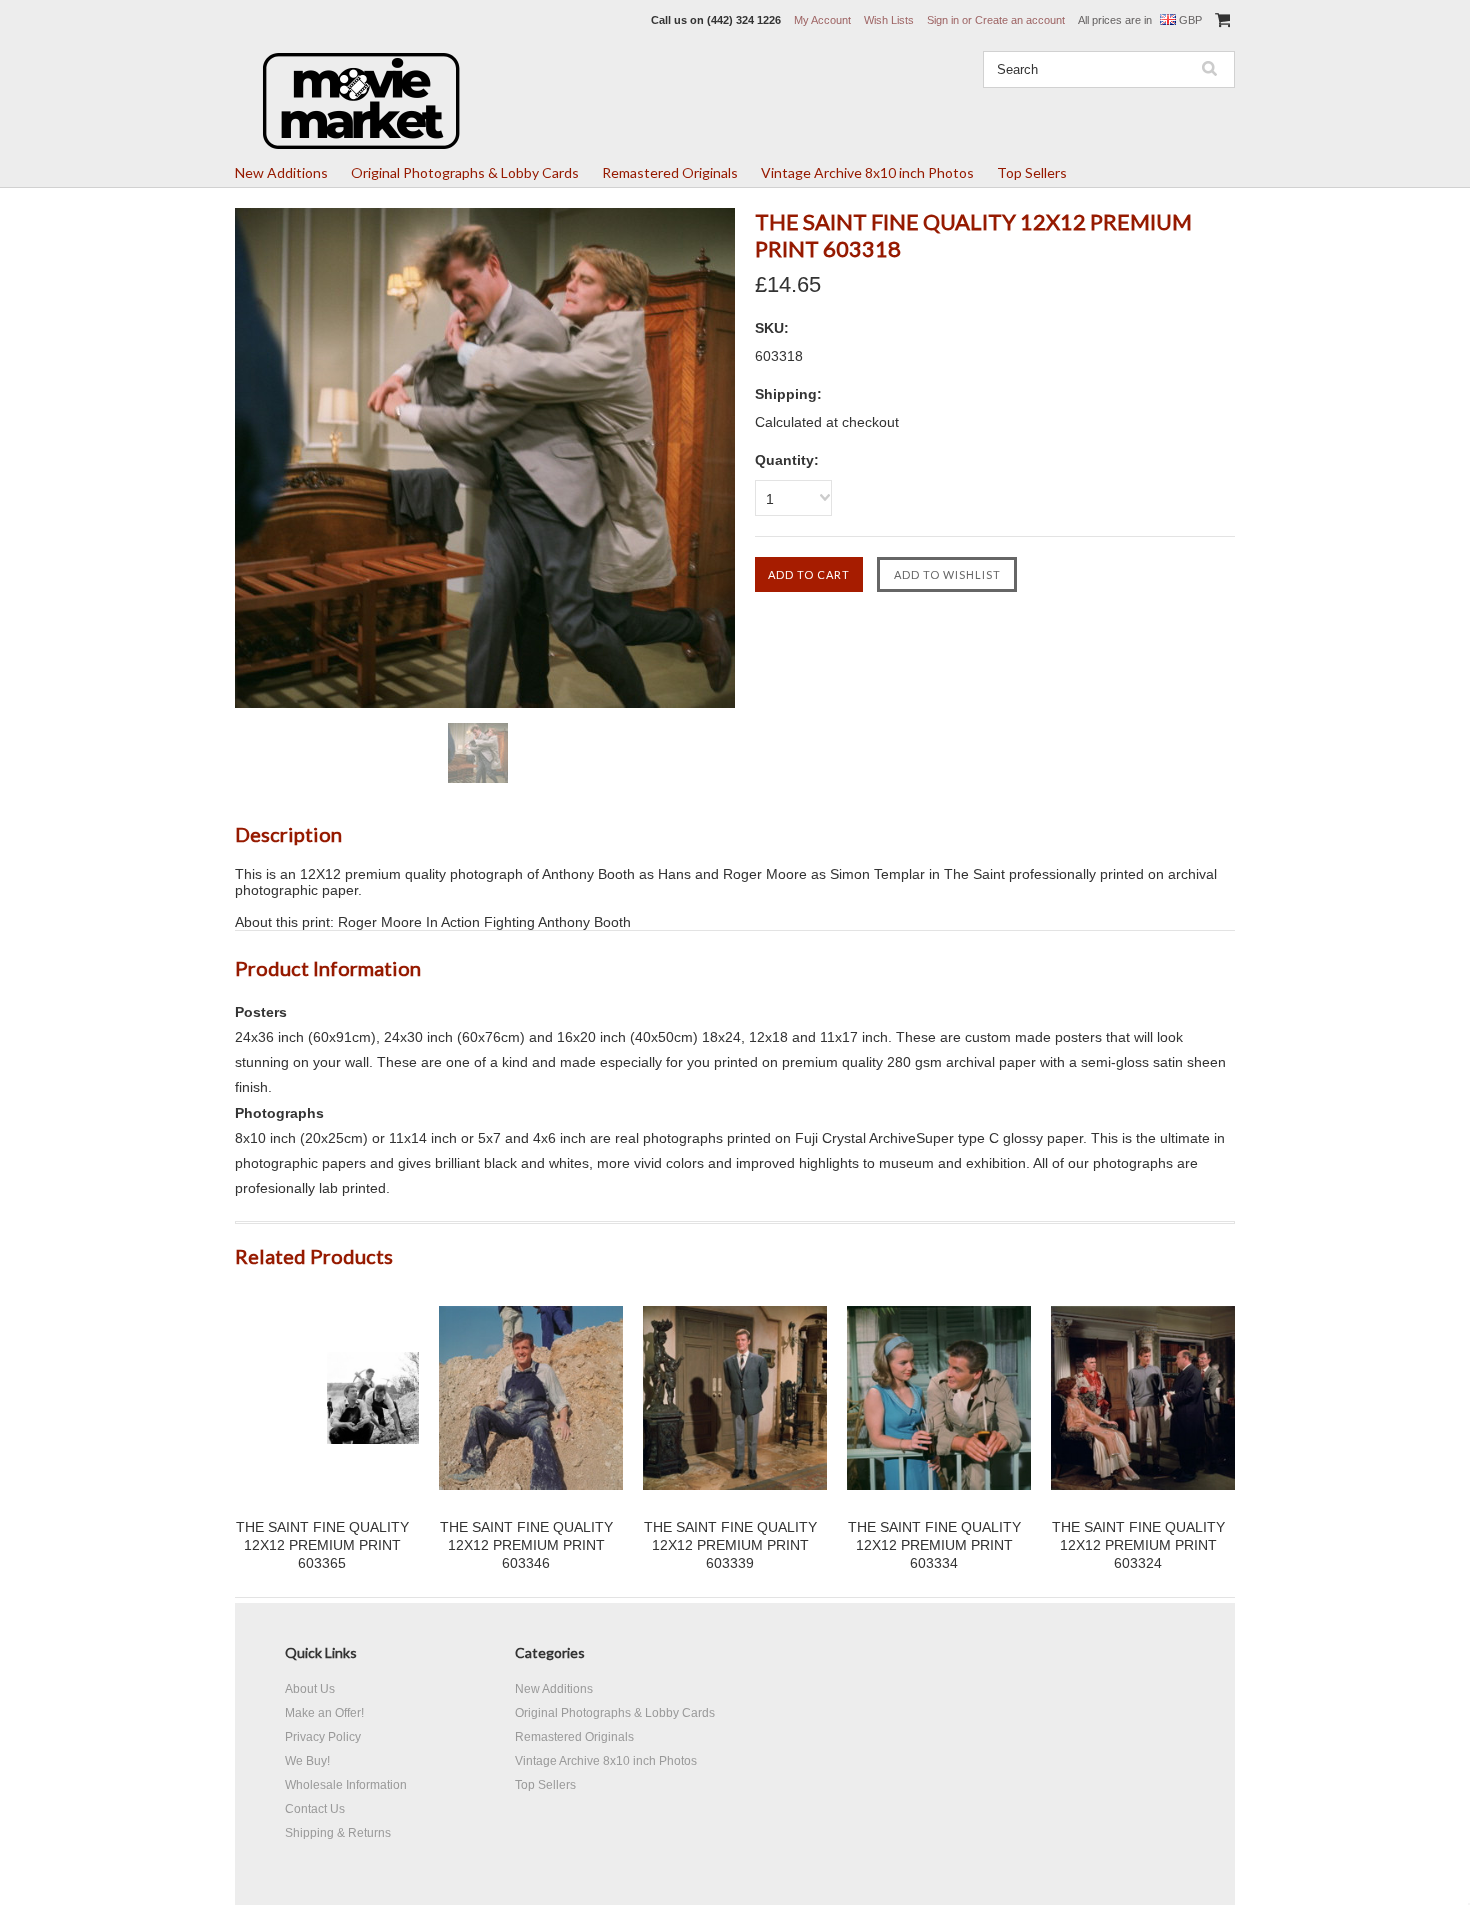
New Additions (281, 172)
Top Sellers (1032, 172)
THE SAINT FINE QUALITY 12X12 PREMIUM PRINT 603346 (526, 1545)
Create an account (1020, 20)
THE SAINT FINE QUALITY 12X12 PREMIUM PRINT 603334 (934, 1545)
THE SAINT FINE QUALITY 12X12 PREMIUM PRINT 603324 (1138, 1545)
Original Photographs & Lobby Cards (465, 172)
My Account (822, 20)
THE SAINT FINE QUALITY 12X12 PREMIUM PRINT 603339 (730, 1545)
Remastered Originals (670, 172)
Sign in (943, 20)
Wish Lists (889, 20)
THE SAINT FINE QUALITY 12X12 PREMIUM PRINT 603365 (322, 1545)
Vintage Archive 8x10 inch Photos (867, 172)
